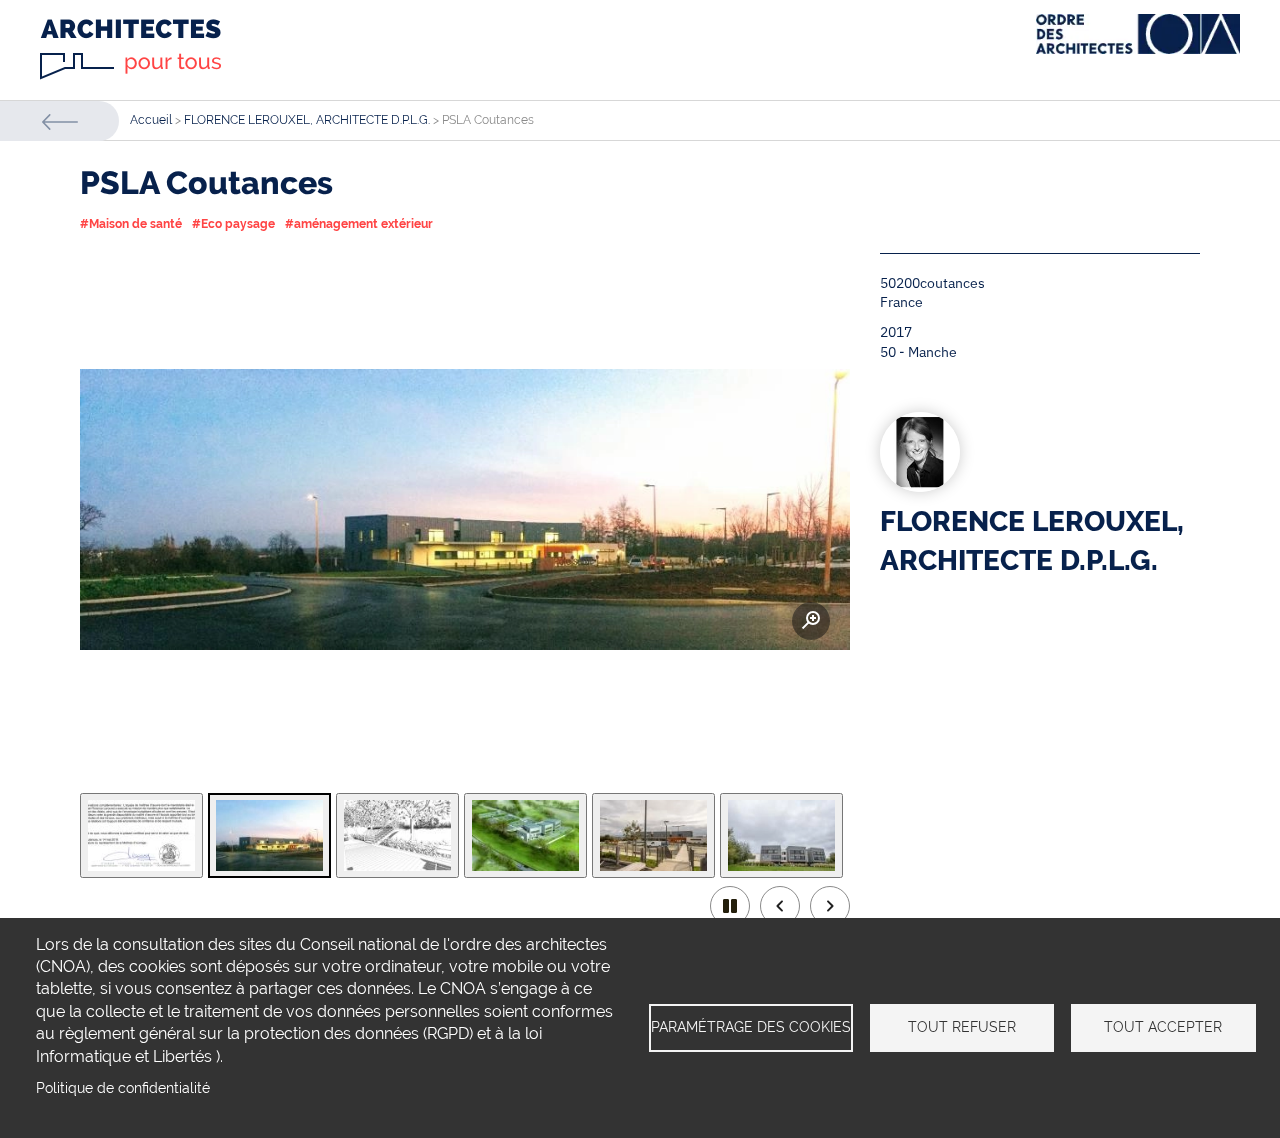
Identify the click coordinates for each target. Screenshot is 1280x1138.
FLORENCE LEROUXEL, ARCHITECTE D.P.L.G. (307, 120)
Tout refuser (962, 1027)
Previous (780, 906)
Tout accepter (1163, 1027)
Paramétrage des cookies (751, 1027)
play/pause (730, 906)
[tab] (141, 835)
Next (830, 906)
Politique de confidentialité (123, 1088)
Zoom (811, 621)
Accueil (151, 120)
